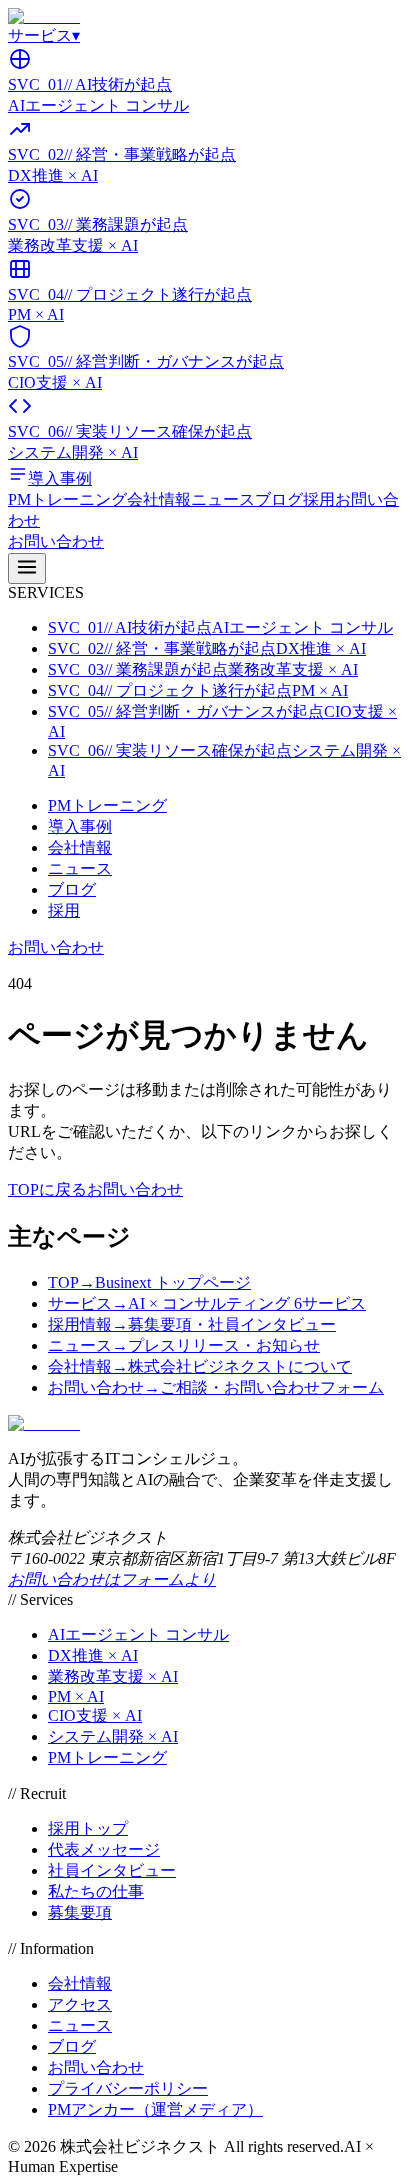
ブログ (279, 499)
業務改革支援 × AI (113, 1676)
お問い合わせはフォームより (112, 1579)
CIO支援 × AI (95, 1715)
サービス (44, 35)
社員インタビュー (112, 1870)
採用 (319, 499)
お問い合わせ (56, 541)
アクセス (80, 2004)
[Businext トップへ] (44, 16)
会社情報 (159, 499)
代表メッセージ (104, 1849)
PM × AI (76, 1696)
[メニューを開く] (27, 568)
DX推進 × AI (93, 1655)
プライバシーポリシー (128, 2088)
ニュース (223, 499)
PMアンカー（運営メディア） (155, 2109)
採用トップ (88, 1828)
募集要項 (80, 1912)
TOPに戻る (47, 1189)
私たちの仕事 (96, 1891)
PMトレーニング (67, 499)
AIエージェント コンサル (138, 1634)
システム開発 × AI (113, 1736)
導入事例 (80, 826)
